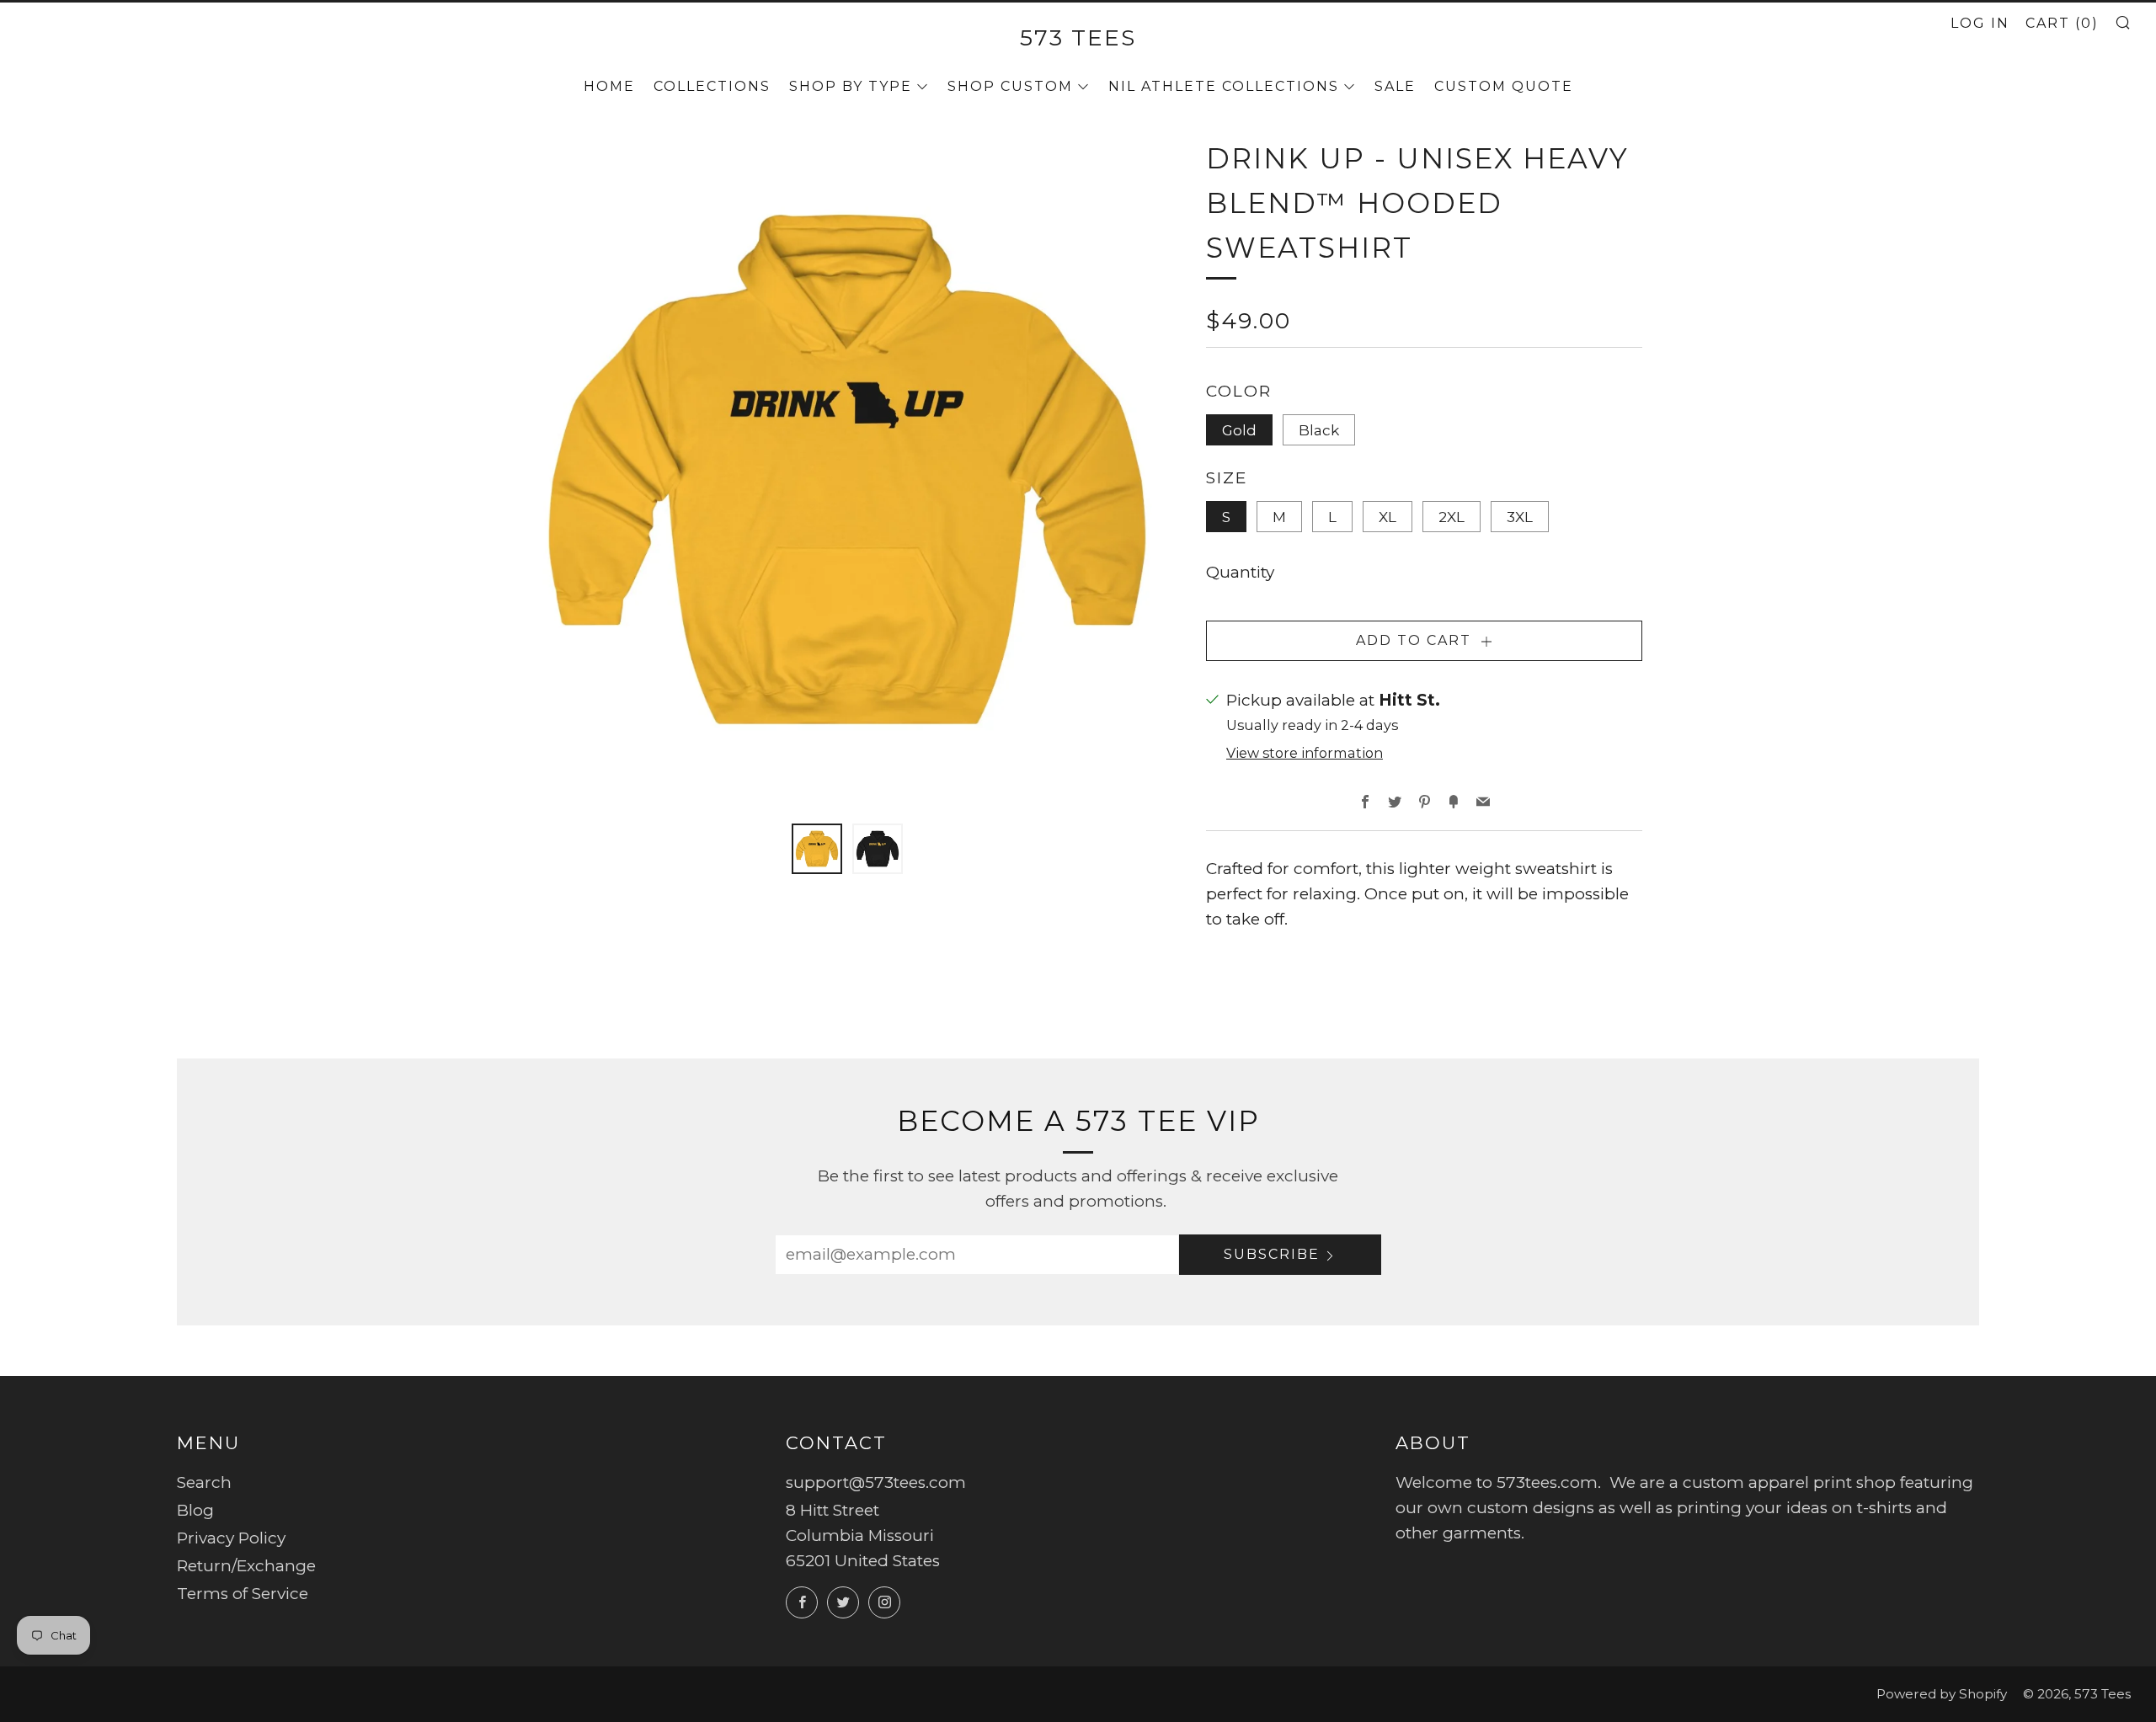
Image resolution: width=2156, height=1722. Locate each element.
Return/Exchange (246, 1566)
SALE (1395, 86)
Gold (1239, 430)
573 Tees (1078, 37)
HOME (609, 86)
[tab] (817, 849)
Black (1319, 430)
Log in (1980, 23)
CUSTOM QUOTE (1504, 86)
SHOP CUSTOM (1010, 86)
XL (1388, 517)
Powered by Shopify (1942, 1694)
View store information (1305, 753)
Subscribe (1272, 1254)
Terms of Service (243, 1594)
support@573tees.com (876, 1482)
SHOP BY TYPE (851, 86)
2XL (1452, 517)
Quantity (1240, 572)
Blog (195, 1510)
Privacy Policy (231, 1538)
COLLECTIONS (712, 86)
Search (204, 1482)
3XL (1520, 517)
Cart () (2062, 23)
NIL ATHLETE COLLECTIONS (1224, 86)
